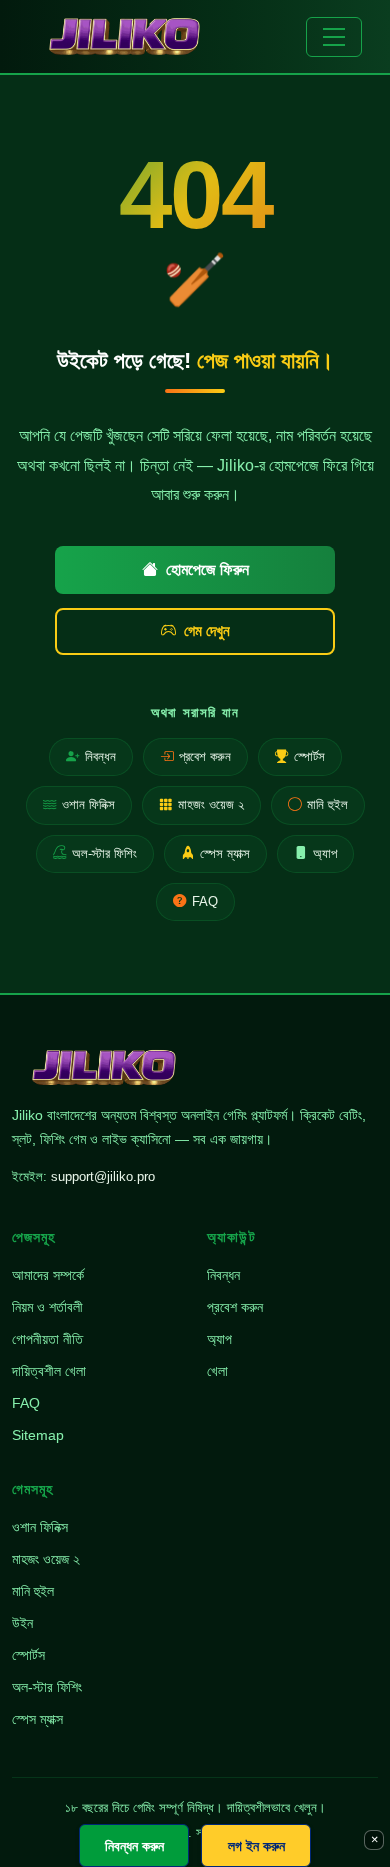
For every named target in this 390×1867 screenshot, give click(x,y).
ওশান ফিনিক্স (88, 804)
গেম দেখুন (207, 630)
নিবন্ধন (100, 756)
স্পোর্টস (309, 756)
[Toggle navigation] (334, 37)
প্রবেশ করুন (205, 756)
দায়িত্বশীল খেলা (49, 1371)
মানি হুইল (327, 804)
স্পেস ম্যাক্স (225, 853)
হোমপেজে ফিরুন (207, 569)
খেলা (217, 1371)
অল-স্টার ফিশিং (104, 853)
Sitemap (38, 1435)
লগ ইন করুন (256, 1845)
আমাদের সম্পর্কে (48, 1275)
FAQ (205, 901)
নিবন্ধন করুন (134, 1845)
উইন (22, 1623)
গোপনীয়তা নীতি (47, 1339)
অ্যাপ (325, 853)
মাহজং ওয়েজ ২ (211, 804)
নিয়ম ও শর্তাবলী (47, 1307)
